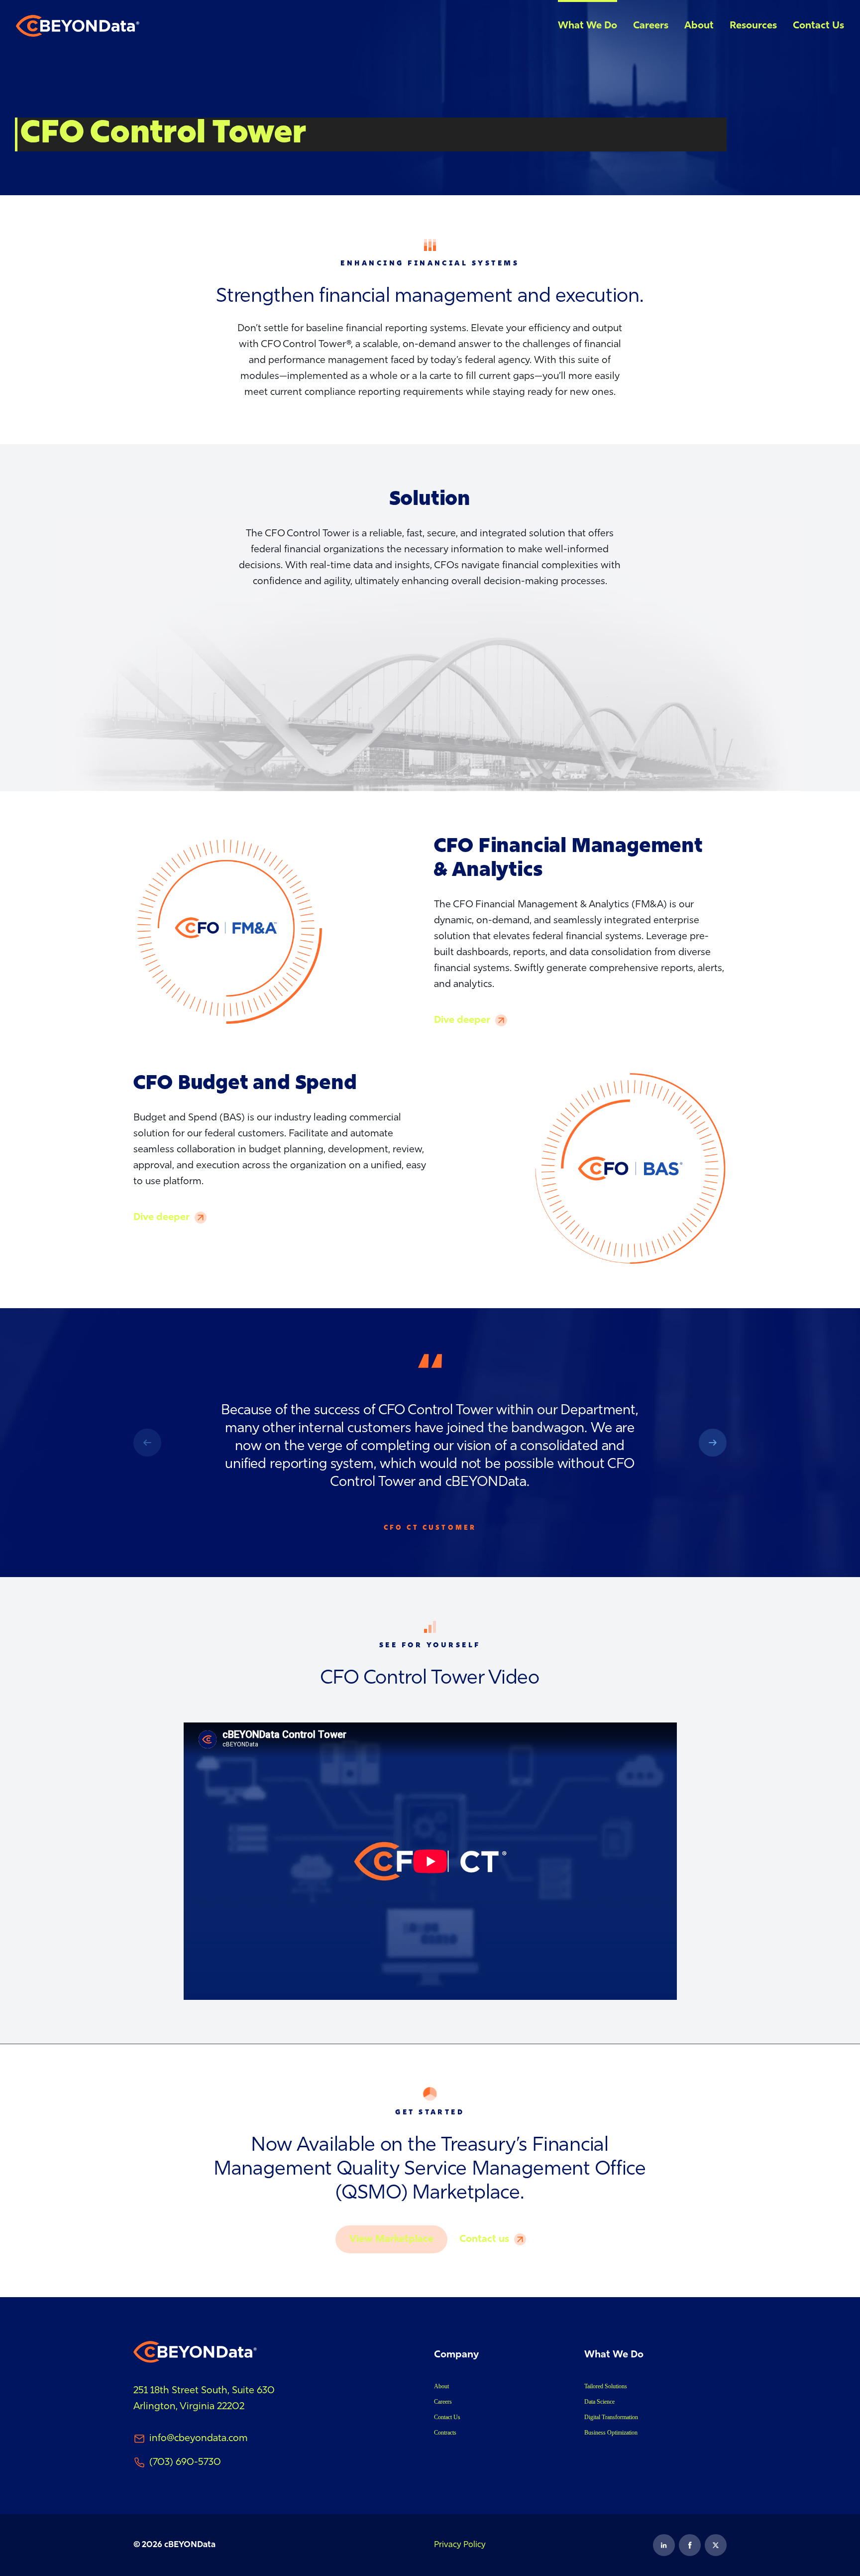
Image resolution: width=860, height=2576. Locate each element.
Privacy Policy (460, 2545)
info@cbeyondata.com (199, 2439)
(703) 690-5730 (185, 2462)
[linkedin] (664, 2545)
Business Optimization (611, 2433)
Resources (753, 26)
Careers (651, 26)
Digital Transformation (611, 2417)
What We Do (588, 26)
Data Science (599, 2402)
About (699, 26)
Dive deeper (462, 1020)
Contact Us (818, 26)
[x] (716, 2545)
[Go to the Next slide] (147, 1443)
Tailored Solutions (606, 2386)
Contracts (445, 2433)
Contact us (484, 2239)
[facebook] (690, 2545)
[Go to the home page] (78, 26)
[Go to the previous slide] (713, 1443)
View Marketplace (391, 2239)
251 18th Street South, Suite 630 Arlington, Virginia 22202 (205, 2399)
